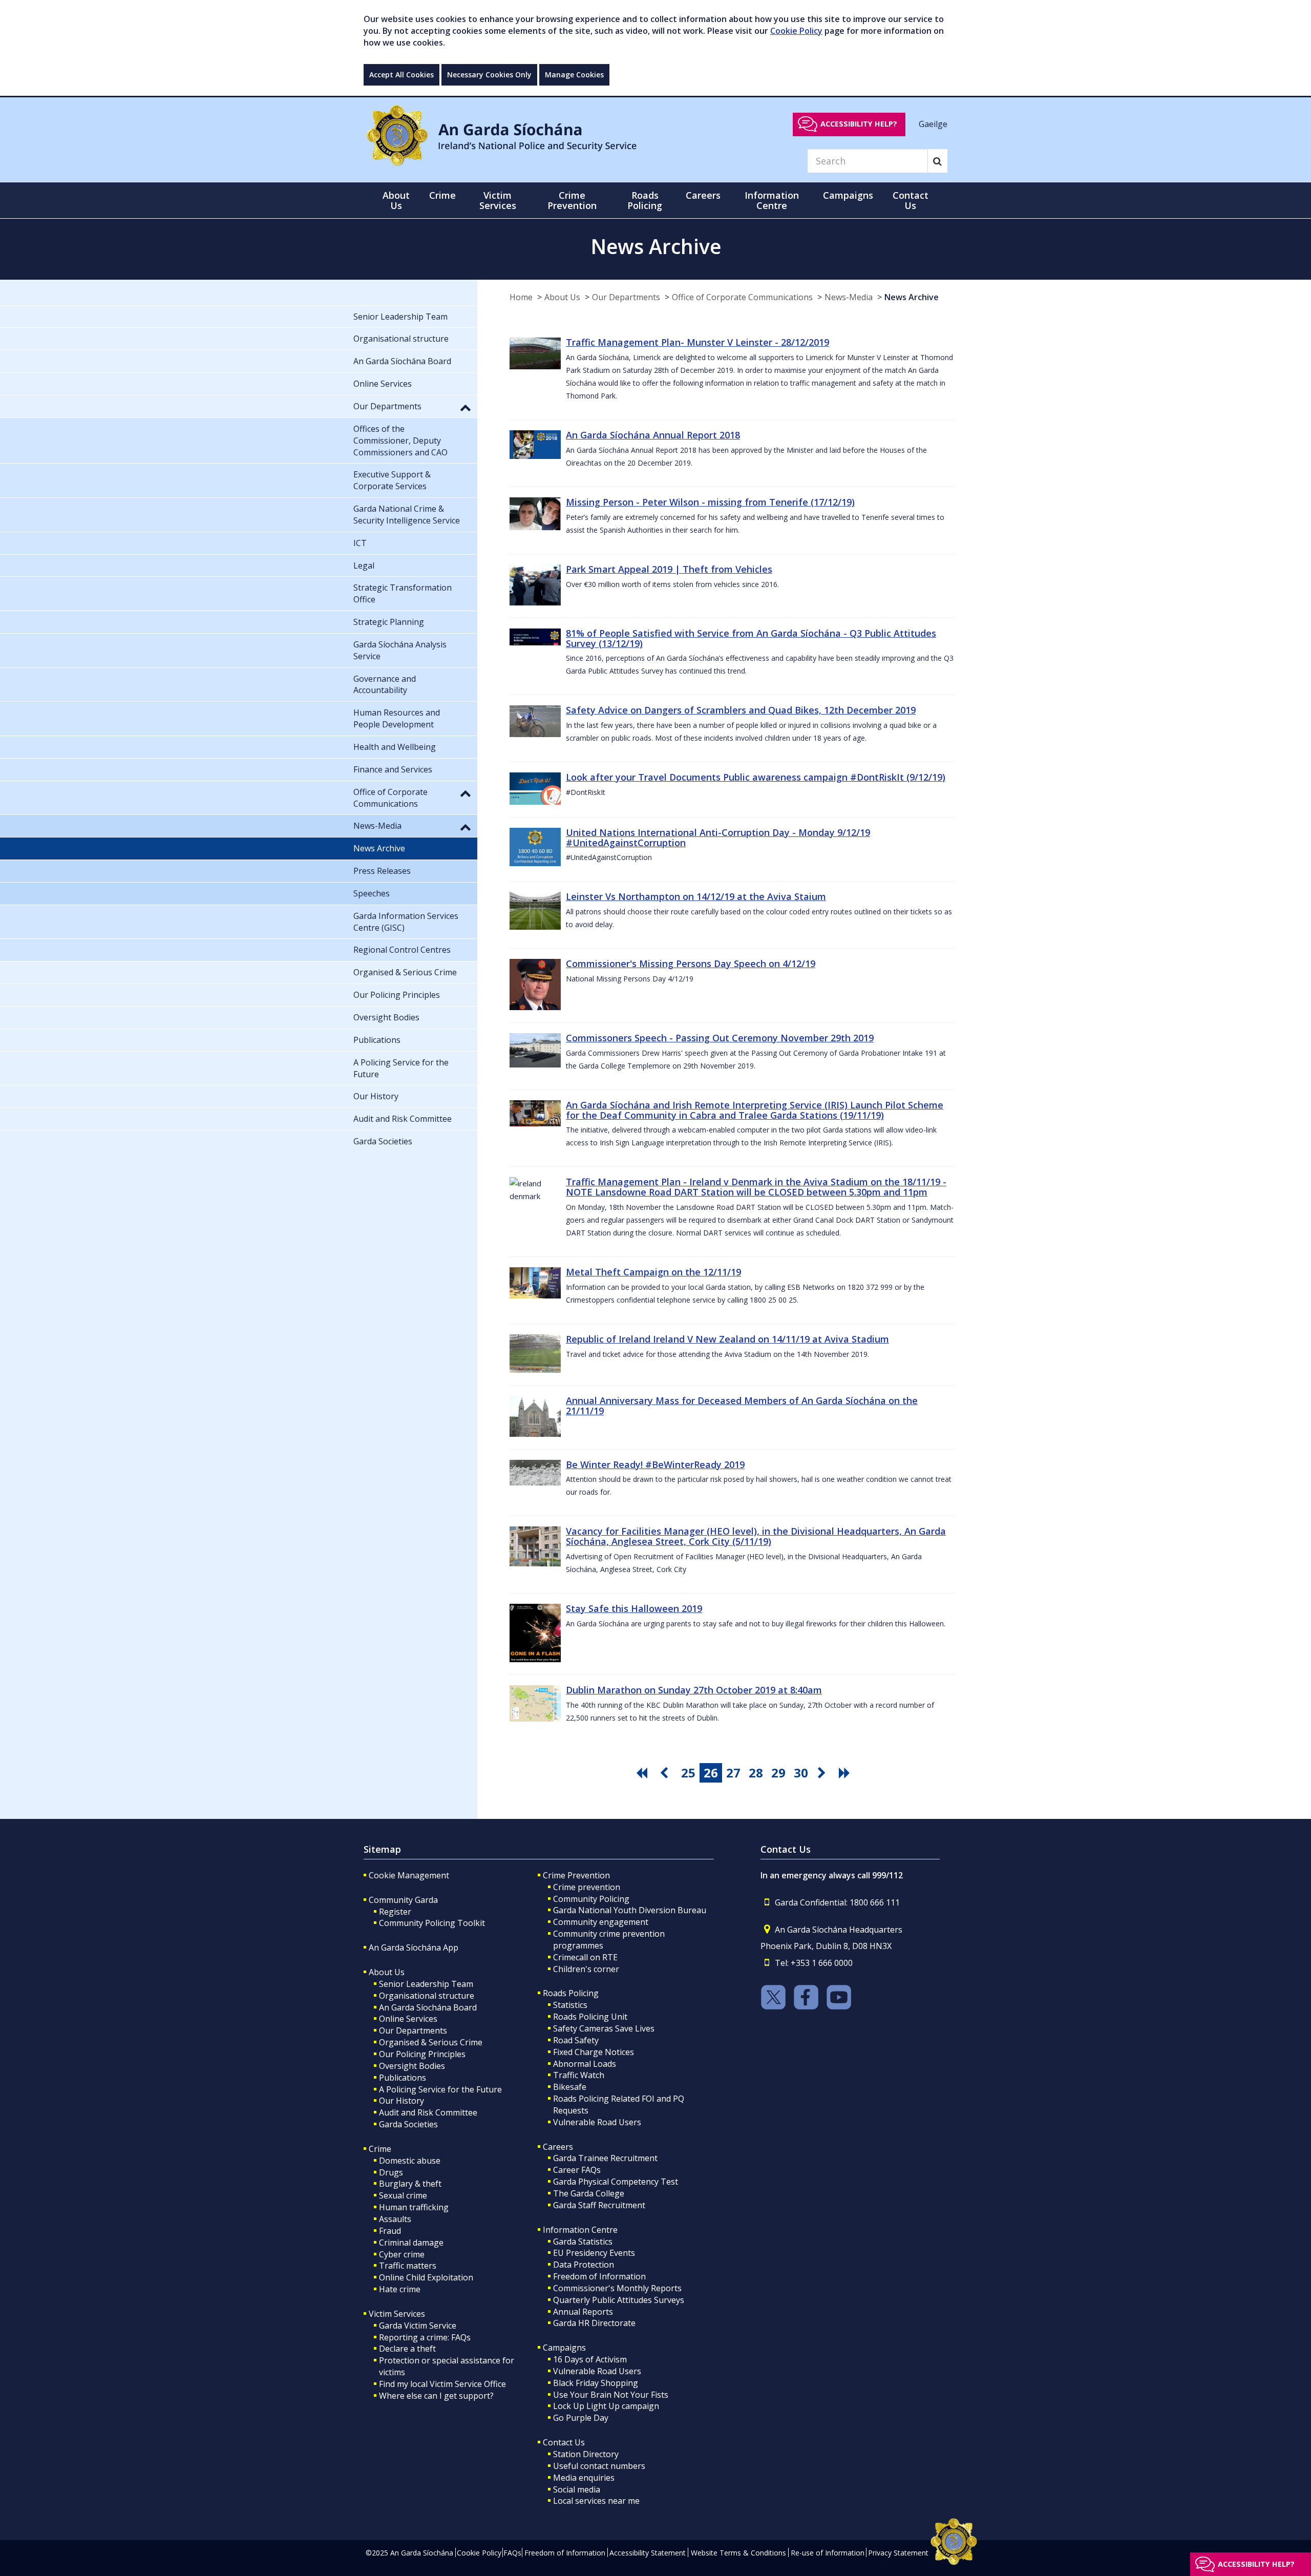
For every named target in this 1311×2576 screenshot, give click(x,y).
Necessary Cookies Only (489, 75)
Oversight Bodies (412, 2066)
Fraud (390, 2231)
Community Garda (403, 1900)
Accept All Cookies (401, 75)
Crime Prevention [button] (572, 200)
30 (801, 1773)
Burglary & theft (410, 2184)
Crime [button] (442, 195)
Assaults (395, 2219)
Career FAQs (577, 2170)
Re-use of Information (828, 2553)
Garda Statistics (583, 2242)
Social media (577, 2489)
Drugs (391, 2172)
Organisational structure (427, 1996)
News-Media (849, 297)
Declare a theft (407, 2349)
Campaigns (564, 2348)
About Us (562, 297)
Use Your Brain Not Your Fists (611, 2395)
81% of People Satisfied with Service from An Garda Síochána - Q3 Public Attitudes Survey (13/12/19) (751, 638)
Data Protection (584, 2265)
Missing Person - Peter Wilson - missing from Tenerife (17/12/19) (710, 502)
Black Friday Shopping (596, 2383)
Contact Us (564, 2442)
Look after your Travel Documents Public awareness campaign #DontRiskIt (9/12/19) (756, 777)
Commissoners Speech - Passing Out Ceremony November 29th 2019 (720, 1038)
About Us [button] (396, 200)
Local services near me (596, 2501)
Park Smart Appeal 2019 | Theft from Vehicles (669, 569)
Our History (401, 2101)
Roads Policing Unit (590, 2017)
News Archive (912, 297)
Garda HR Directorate (594, 2323)
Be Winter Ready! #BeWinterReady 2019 (655, 1464)
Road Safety (576, 2040)
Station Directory (586, 2454)
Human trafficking (414, 2207)
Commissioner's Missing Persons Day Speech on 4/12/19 (691, 964)
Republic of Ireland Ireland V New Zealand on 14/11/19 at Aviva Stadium (727, 1339)
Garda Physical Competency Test (616, 2182)
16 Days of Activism (590, 2359)
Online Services (408, 2019)
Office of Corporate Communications (742, 297)
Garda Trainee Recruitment (605, 2158)
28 (756, 1773)
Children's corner (586, 1969)
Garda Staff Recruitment (599, 2205)
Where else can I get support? (436, 2396)
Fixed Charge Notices (594, 2052)
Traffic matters (408, 2266)
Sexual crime (403, 2195)
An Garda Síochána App (414, 1947)
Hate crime (400, 2289)
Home (521, 297)
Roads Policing (571, 1993)
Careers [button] (703, 195)
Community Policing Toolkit (432, 1923)
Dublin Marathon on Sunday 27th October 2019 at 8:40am (694, 1690)
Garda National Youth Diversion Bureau (630, 1910)
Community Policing (591, 1899)
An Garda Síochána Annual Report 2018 (653, 435)
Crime (380, 2149)
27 (733, 1773)
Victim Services (397, 2314)
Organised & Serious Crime (431, 2042)
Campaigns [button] (848, 195)
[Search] (937, 161)
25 (688, 1773)
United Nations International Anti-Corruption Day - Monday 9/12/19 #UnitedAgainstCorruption (718, 837)
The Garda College (589, 2193)
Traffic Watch (579, 2075)
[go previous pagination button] (666, 1773)
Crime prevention (587, 1887)
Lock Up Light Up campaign (606, 2406)
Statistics (570, 2005)
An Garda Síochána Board (428, 2007)
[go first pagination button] (643, 1773)
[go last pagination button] (846, 1773)
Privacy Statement (898, 2553)
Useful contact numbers (599, 2466)
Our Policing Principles (422, 2054)
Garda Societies (408, 2124)
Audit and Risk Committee (428, 2112)
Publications (403, 2078)
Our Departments (626, 297)
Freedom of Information (599, 2276)
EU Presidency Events (594, 2253)
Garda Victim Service (418, 2326)
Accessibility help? (859, 124)
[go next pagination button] (823, 1773)
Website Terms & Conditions (738, 2553)
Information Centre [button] (772, 200)
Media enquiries (584, 2478)
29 (778, 1773)
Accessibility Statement (648, 2553)
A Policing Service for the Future (440, 2089)
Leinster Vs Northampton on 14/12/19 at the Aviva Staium (696, 896)
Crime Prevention (576, 1875)
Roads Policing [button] (645, 200)
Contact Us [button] (911, 200)
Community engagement (601, 1922)
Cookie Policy (796, 31)
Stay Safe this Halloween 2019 (634, 1608)
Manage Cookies (574, 75)
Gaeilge (933, 123)
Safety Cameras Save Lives (604, 2028)
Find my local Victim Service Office (442, 2384)
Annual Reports (583, 2312)
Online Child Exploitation (426, 2277)
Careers (558, 2147)
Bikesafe (570, 2087)
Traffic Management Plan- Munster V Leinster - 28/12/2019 (697, 342)
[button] (466, 407)
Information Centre (580, 2230)
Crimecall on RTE (585, 1957)
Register (395, 1912)
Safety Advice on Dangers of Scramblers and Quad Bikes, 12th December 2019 (741, 710)
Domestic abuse (410, 2161)
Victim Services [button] (498, 200)
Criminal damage (411, 2243)
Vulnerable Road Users (597, 2122)
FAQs (512, 2553)
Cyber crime (402, 2254)
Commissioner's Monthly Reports (617, 2288)
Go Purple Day (581, 2418)
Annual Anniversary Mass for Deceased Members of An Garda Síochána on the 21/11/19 (742, 1406)
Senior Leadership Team (426, 1984)
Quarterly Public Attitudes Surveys (619, 2300)
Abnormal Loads (585, 2064)
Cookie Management (409, 1875)
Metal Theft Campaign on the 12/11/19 (653, 1272)
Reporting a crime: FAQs (425, 2337)
